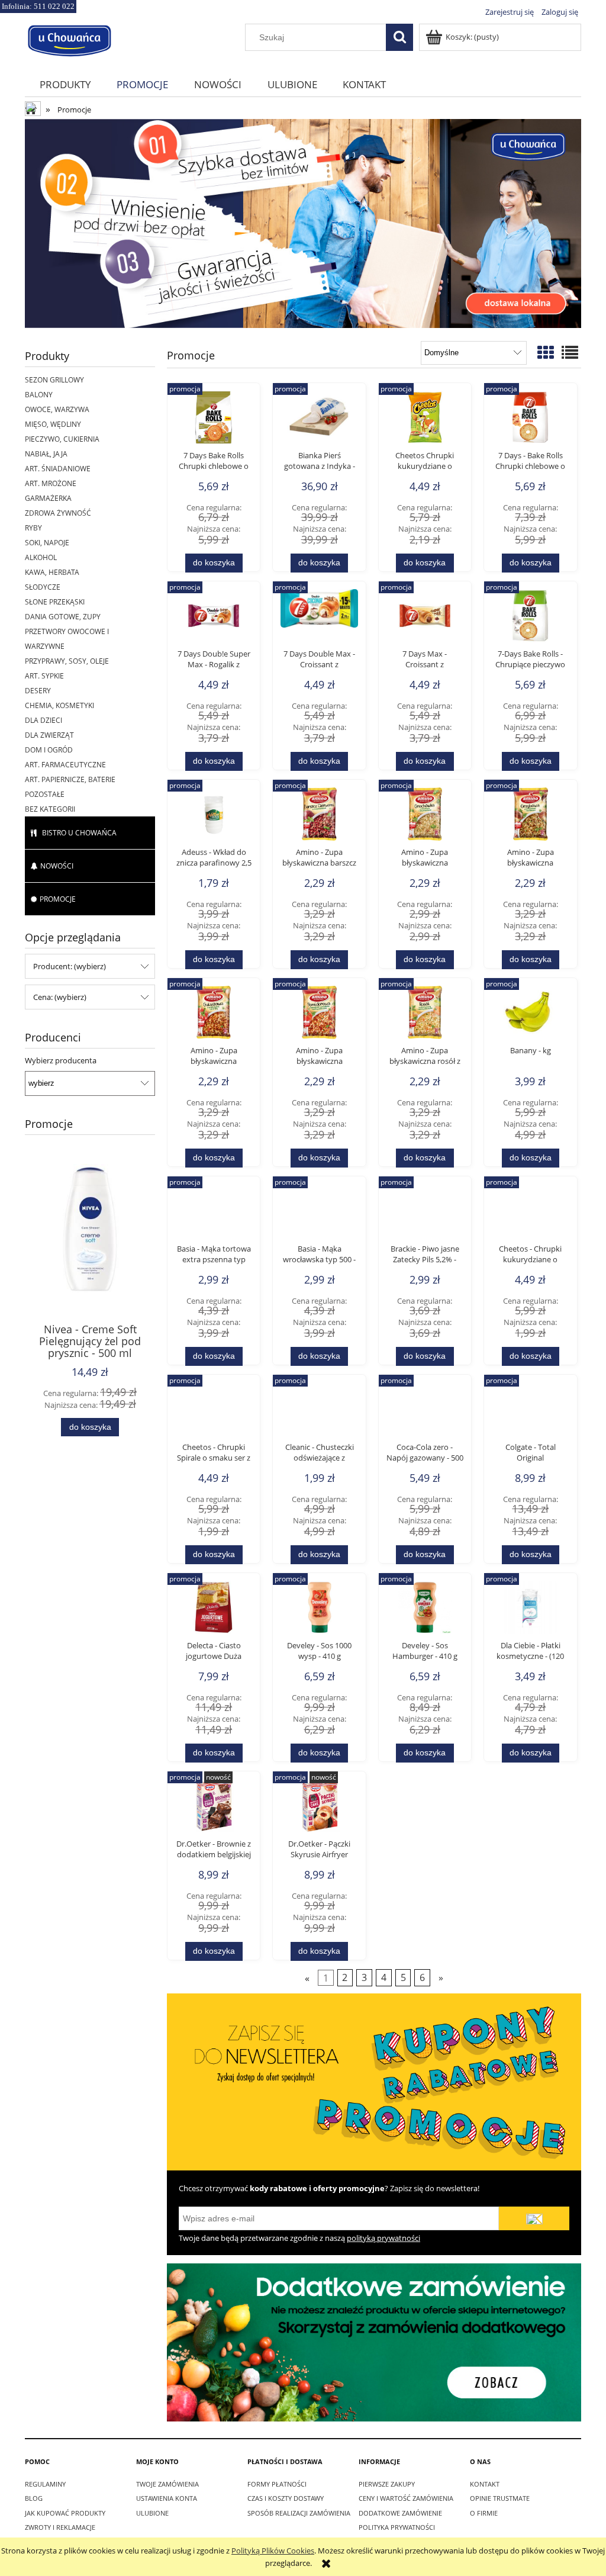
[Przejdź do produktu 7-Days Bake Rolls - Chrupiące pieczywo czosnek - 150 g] (530, 619)
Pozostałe (45, 794)
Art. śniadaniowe (58, 469)
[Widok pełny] (570, 352)
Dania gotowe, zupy (63, 617)
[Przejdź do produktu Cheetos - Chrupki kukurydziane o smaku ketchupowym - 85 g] (530, 1214)
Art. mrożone (51, 483)
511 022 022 (54, 6)
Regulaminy (45, 2484)
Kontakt (485, 2484)
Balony (39, 395)
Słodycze (43, 587)
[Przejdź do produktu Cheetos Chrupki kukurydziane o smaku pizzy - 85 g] (425, 420)
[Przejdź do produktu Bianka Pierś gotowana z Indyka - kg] (319, 420)
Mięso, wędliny (53, 424)
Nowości (57, 866)
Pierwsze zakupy (387, 2484)
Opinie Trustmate (500, 2498)
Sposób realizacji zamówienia (299, 2513)
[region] (303, 223)
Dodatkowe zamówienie (400, 2513)
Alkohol (41, 557)
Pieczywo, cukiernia (62, 439)
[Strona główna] (69, 39)
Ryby (33, 528)
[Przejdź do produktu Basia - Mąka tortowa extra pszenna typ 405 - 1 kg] (214, 1214)
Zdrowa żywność (58, 513)
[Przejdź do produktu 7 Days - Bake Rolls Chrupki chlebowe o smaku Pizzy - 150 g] (530, 420)
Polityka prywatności (397, 2527)
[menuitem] (65, 84)
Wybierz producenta (61, 1060)
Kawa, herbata (52, 572)
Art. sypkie (44, 676)
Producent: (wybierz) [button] (70, 966)
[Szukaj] (399, 37)
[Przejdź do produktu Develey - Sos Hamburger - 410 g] (425, 1610)
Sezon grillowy (54, 380)
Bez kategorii (50, 809)
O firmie (484, 2513)
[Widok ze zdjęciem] (546, 352)
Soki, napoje (47, 543)
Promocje (58, 899)
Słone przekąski (55, 602)
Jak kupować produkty (65, 2513)
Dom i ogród (49, 750)
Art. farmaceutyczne (65, 765)
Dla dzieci (43, 720)
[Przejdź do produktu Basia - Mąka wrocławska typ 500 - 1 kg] (319, 1214)
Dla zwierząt (49, 735)
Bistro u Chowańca (79, 833)
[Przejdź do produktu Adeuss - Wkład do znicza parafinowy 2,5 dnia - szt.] (214, 817)
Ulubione (152, 2513)
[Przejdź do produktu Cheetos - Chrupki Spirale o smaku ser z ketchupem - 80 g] (214, 1412)
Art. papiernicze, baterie (70, 779)
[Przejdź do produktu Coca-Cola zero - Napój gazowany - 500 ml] (425, 1412)
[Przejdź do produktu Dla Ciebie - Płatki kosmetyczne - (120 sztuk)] (530, 1610)
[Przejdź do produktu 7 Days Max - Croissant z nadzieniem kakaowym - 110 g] (425, 619)
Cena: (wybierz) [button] (60, 997)
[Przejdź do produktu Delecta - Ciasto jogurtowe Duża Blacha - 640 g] (214, 1610)
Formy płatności (277, 2484)
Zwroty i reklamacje (60, 2527)
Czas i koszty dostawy (286, 2498)
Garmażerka (48, 498)
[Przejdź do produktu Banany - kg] (530, 1015)
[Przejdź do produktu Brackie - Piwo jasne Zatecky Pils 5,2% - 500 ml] (425, 1214)
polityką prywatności (383, 2238)
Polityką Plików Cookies (273, 2551)
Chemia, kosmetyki (59, 705)
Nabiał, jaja (46, 454)
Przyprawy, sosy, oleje (67, 661)
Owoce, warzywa (57, 409)
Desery (38, 691)
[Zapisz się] (534, 2218)
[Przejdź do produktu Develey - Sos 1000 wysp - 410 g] (319, 1610)
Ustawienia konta (167, 2498)
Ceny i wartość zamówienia (406, 2498)
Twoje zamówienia (167, 2484)
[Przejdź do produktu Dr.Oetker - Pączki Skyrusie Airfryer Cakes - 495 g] (319, 1809)
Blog (34, 2498)
